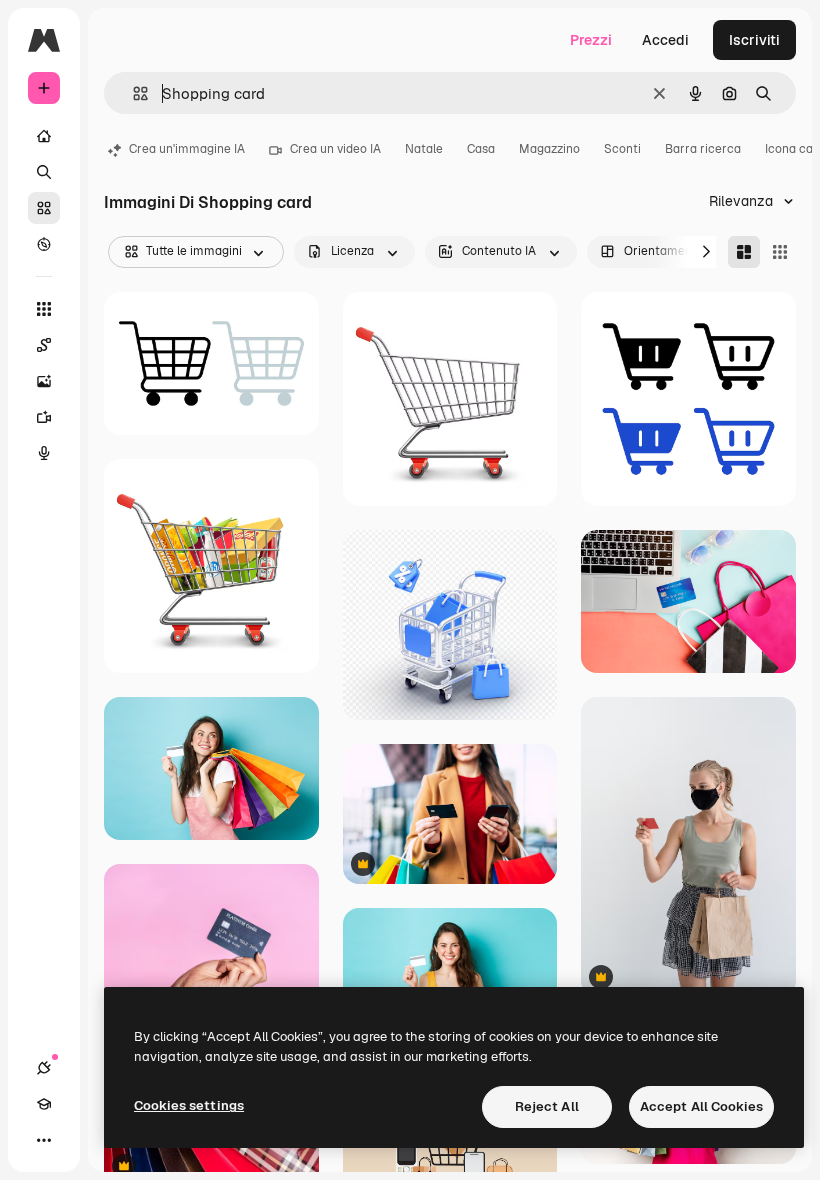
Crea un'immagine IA (187, 149)
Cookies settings (189, 1105)
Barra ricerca (703, 149)
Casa (481, 149)
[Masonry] (744, 252)
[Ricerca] (44, 172)
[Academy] (44, 1104)
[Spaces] (44, 345)
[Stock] (44, 208)
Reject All (547, 1106)
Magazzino (549, 149)
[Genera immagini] (44, 381)
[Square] (780, 252)
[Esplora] (44, 244)
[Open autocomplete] (132, 93)
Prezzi (591, 40)
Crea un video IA (335, 149)
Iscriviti (754, 40)
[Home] (44, 136)
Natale (424, 149)
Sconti (622, 149)
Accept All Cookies (701, 1106)
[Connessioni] (44, 1068)
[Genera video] (44, 417)
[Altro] (44, 1140)
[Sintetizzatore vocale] (44, 453)
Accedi (665, 40)
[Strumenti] (44, 309)
